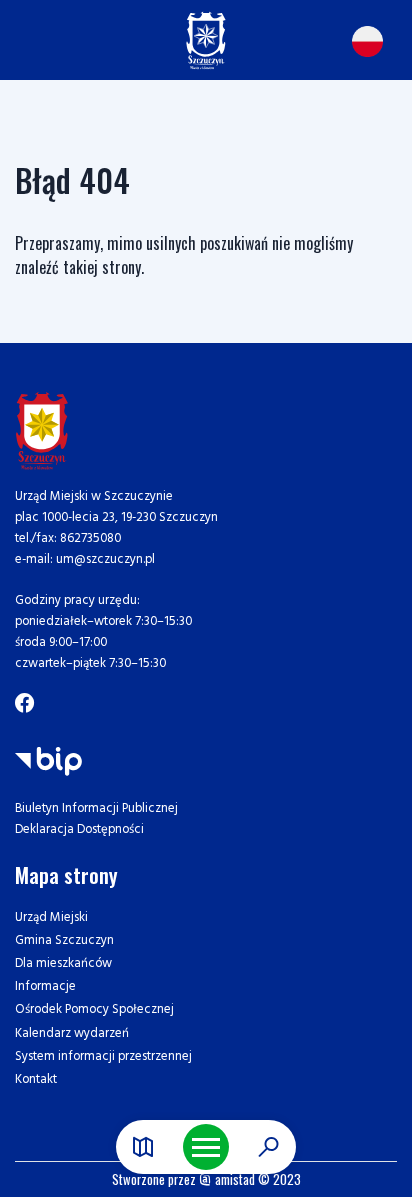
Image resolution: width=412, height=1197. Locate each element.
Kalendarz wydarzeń (72, 1033)
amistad (233, 1179)
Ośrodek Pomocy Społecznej (94, 1009)
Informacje (45, 986)
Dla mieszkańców (63, 963)
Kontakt (36, 1079)
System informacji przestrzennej (103, 1056)
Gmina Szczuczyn (64, 940)
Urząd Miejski (51, 917)
